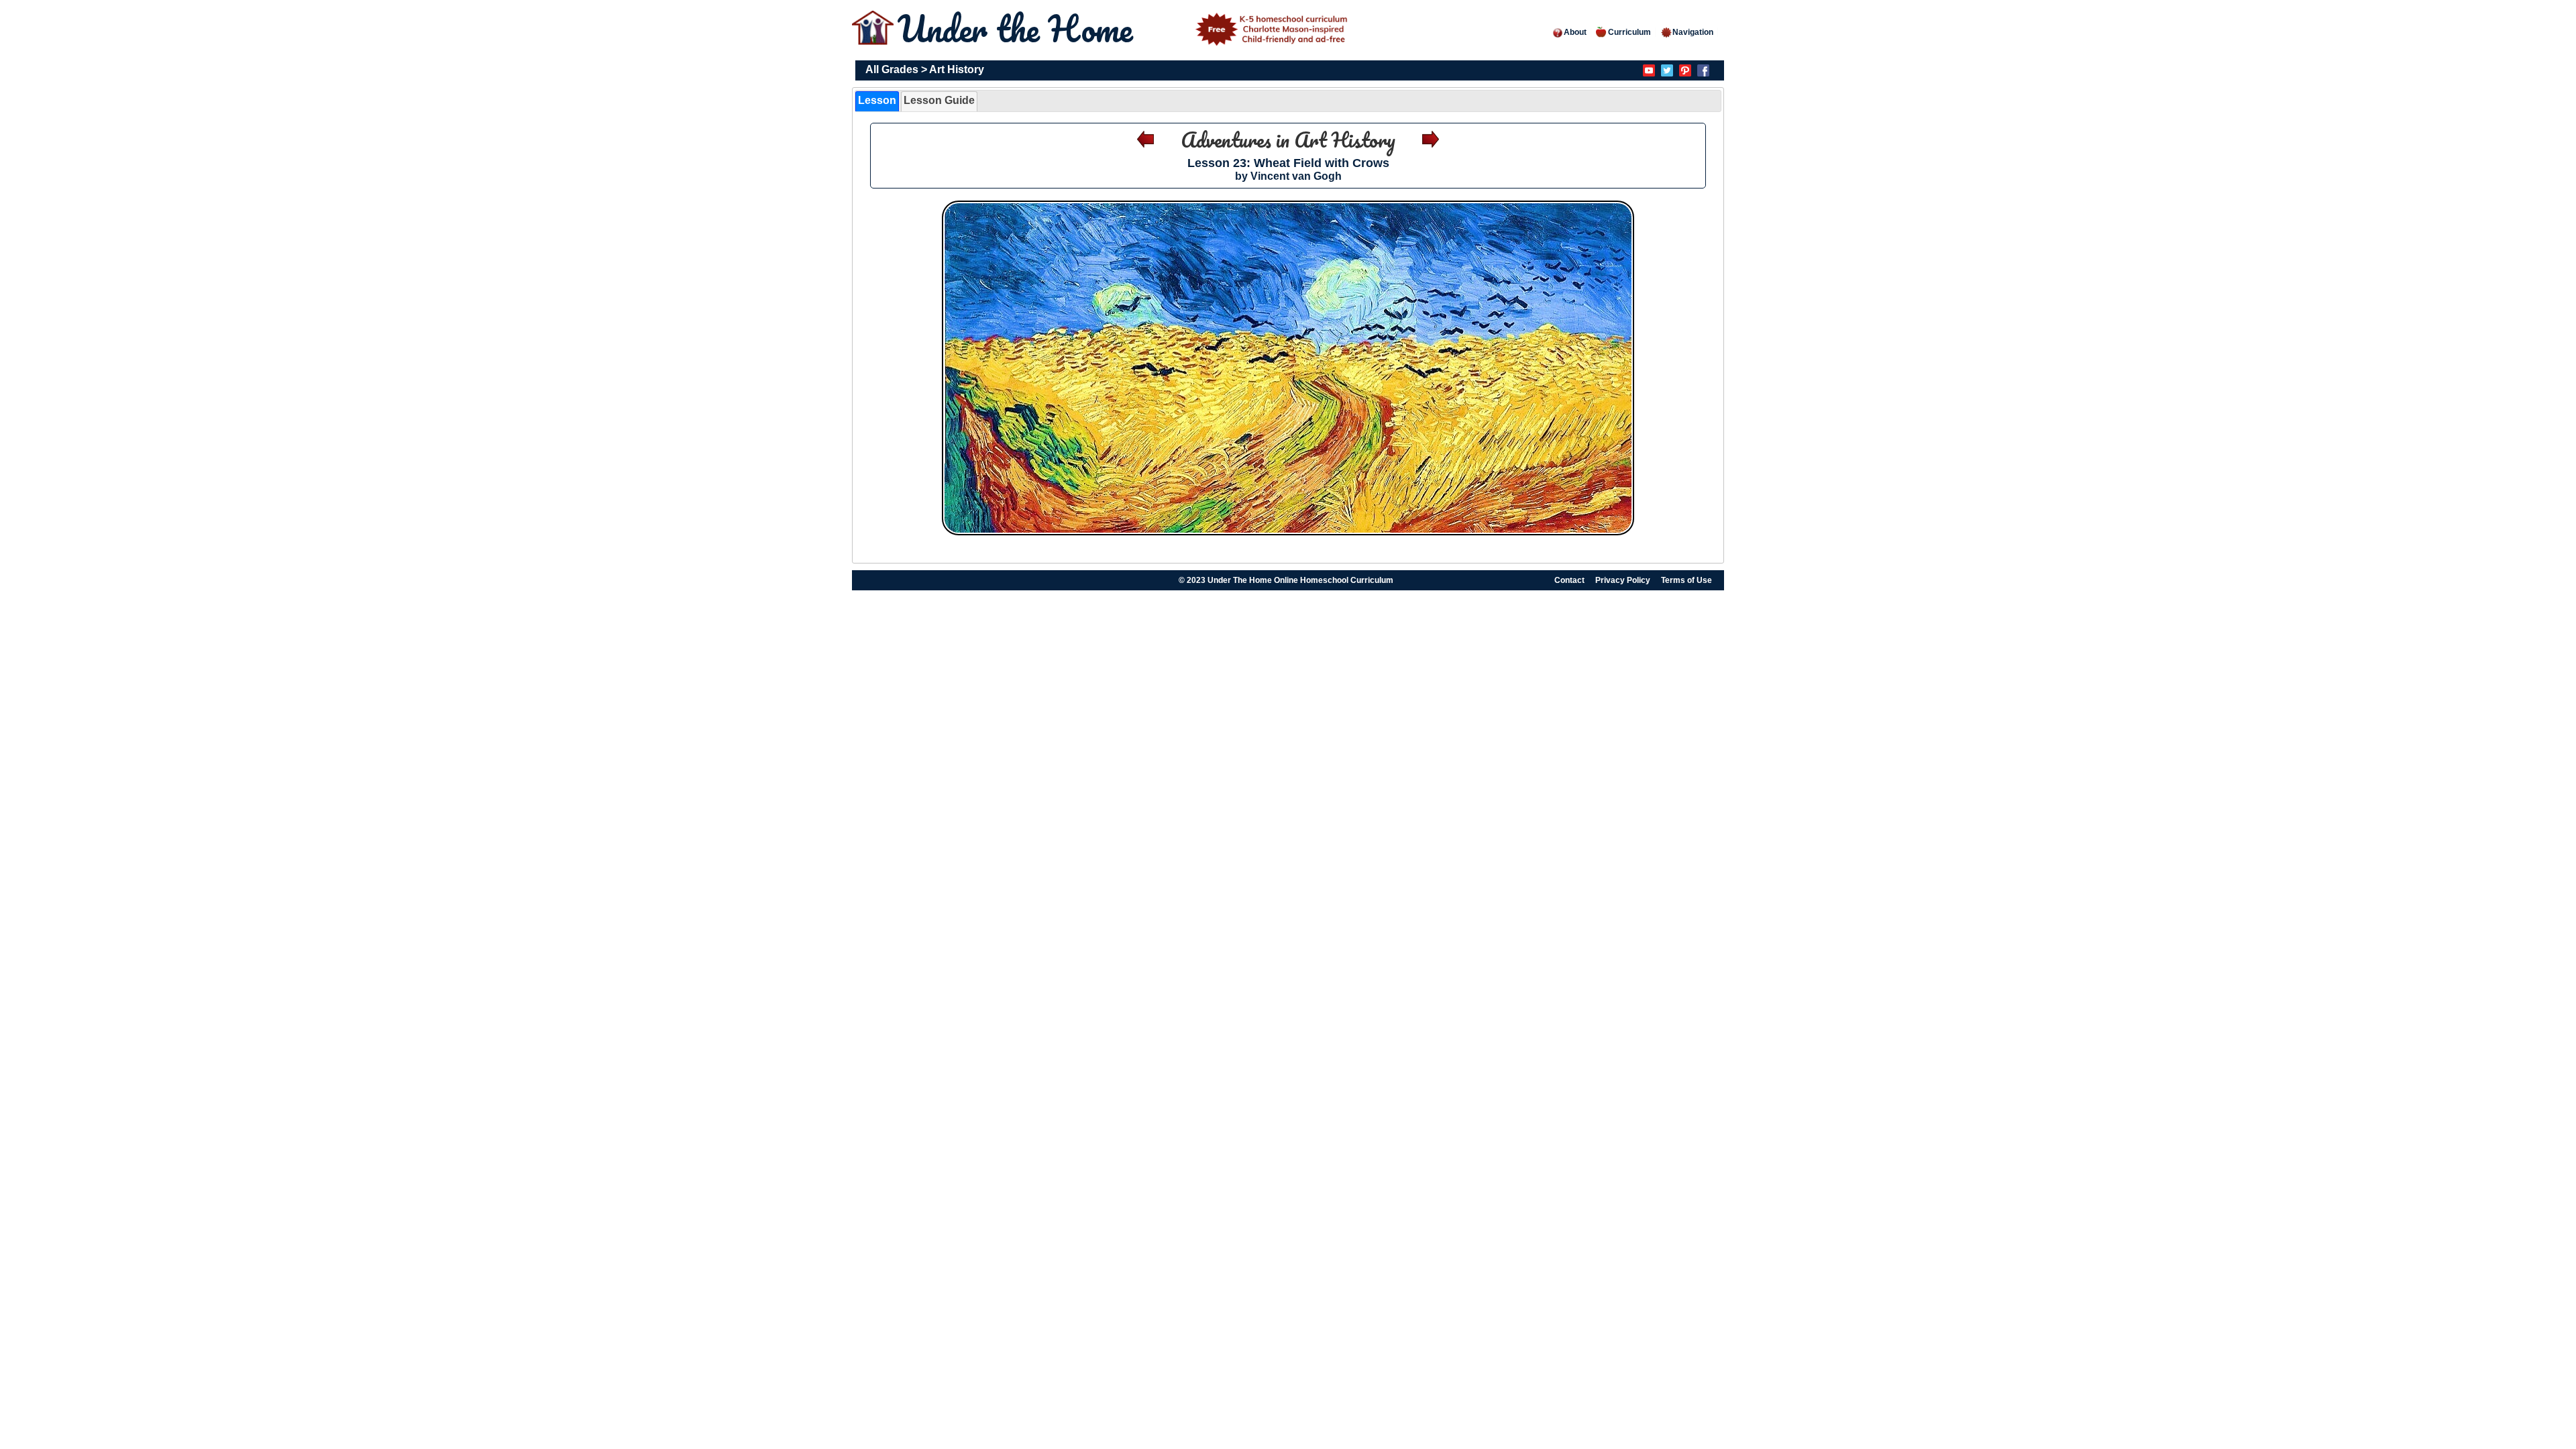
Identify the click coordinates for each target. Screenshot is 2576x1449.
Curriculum (1629, 32)
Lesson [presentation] (877, 100)
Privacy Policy (1623, 580)
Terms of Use (1686, 580)
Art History (957, 69)
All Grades (892, 69)
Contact (1569, 580)
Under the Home (1020, 29)
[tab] (877, 101)
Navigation (1693, 32)
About (1575, 32)
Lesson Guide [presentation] (939, 100)
